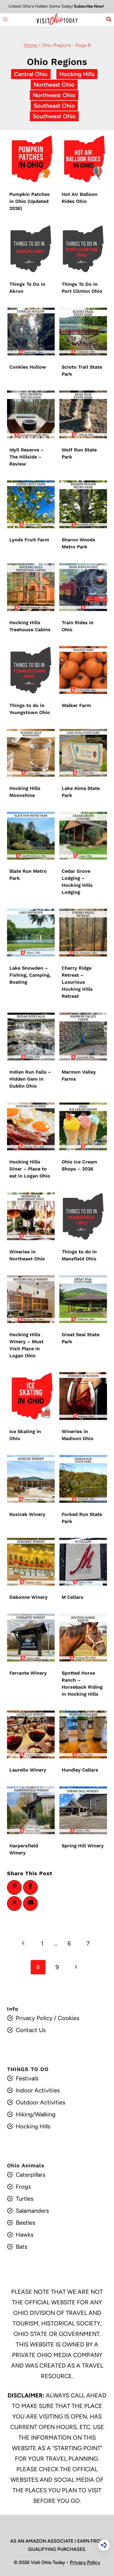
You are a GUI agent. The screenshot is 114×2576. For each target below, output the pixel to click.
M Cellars (73, 1597)
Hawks (25, 2235)
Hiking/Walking (36, 2114)
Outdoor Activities (40, 2102)
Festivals (27, 2078)
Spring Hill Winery (83, 1846)
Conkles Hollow (28, 367)
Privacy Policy (34, 2018)
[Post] (14, 1902)
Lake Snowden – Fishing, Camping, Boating (30, 975)
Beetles (25, 2223)
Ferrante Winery (28, 1673)
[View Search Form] (109, 19)
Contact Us (31, 2030)
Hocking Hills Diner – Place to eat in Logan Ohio (30, 1169)
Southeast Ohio (54, 106)
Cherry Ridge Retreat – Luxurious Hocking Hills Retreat (77, 982)
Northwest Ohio (54, 95)
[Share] (30, 1886)
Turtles (25, 2199)
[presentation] (31, 159)
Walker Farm (76, 705)
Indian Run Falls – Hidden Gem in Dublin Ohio (30, 1079)
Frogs (23, 2187)
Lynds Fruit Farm (29, 540)
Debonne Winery (28, 1597)
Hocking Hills (77, 74)
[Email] (30, 1902)
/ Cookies (66, 2018)
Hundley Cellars (80, 1770)
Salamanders (32, 2211)
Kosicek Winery (27, 1514)
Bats (21, 2247)
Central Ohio (31, 74)
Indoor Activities (38, 2090)
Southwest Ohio (54, 116)
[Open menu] (5, 19)
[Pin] (14, 1886)
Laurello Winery (28, 1770)
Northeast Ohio (54, 85)
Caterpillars (31, 2175)
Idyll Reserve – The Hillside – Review (27, 457)
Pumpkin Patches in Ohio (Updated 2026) (30, 201)
